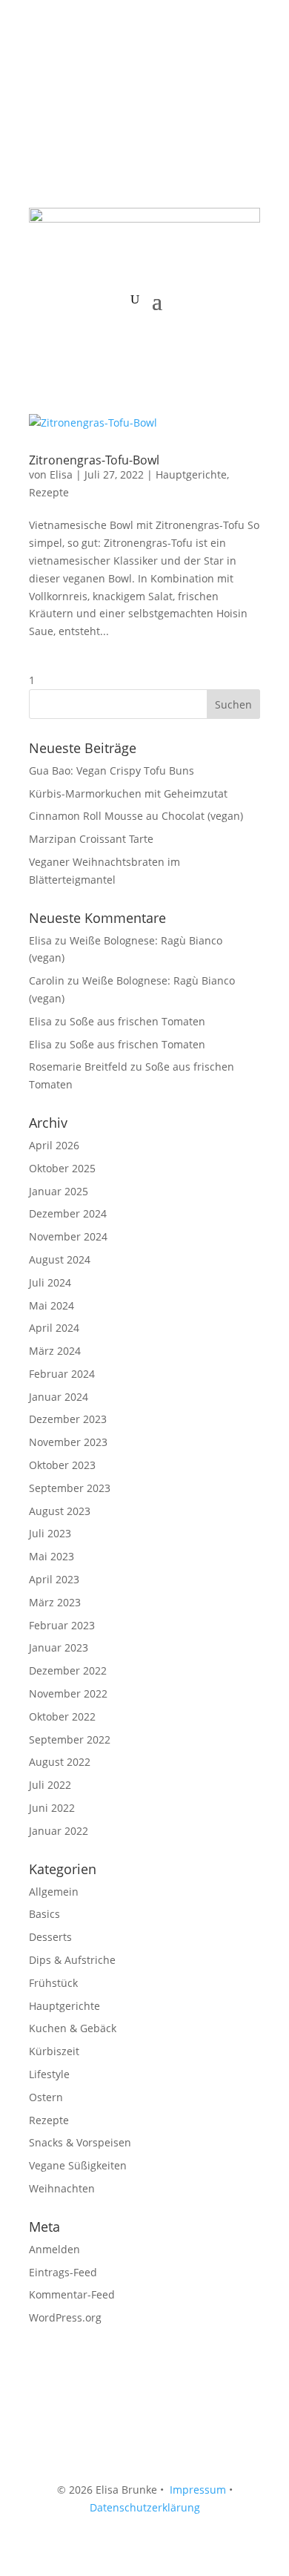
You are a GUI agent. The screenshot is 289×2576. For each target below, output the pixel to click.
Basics (44, 1914)
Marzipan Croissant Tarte (91, 839)
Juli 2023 (50, 1533)
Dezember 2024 (68, 1213)
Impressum (198, 2490)
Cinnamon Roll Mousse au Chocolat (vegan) (136, 816)
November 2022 (68, 1693)
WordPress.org (65, 2317)
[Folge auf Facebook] (41, 71)
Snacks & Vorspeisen (80, 2142)
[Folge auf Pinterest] (100, 71)
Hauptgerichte (191, 474)
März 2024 (55, 1351)
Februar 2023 (62, 1625)
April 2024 (54, 1328)
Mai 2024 (52, 1305)
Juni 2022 (52, 1808)
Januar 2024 (59, 1397)
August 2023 (60, 1511)
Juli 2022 (50, 1785)
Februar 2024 (62, 1374)
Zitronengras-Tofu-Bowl (94, 460)
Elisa (61, 474)
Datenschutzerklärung (145, 2507)
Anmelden (54, 2249)
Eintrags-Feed (63, 2272)
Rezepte (49, 492)
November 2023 (68, 1442)
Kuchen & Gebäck (73, 2028)
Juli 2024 (50, 1282)
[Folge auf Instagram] (70, 71)
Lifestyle (49, 2074)
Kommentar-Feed (72, 2294)
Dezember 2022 (68, 1670)
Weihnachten (62, 2188)
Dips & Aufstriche (72, 1960)
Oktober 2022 (62, 1716)
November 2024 (68, 1236)
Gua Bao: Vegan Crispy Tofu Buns (112, 770)
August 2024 (60, 1259)
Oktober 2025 (62, 1168)
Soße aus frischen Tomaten (137, 1021)
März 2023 (55, 1602)
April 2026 (54, 1145)
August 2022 (60, 1762)
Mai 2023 (52, 1556)
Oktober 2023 (62, 1465)
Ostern (46, 2097)
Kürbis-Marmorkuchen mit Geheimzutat (128, 793)
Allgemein (54, 1892)
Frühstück (53, 1983)
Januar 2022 (59, 1831)
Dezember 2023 (68, 1419)
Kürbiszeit (54, 2051)
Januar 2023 (59, 1647)
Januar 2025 (59, 1191)
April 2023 (54, 1579)
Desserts (50, 1937)
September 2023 (70, 1488)
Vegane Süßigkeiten (78, 2165)
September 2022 (70, 1739)
